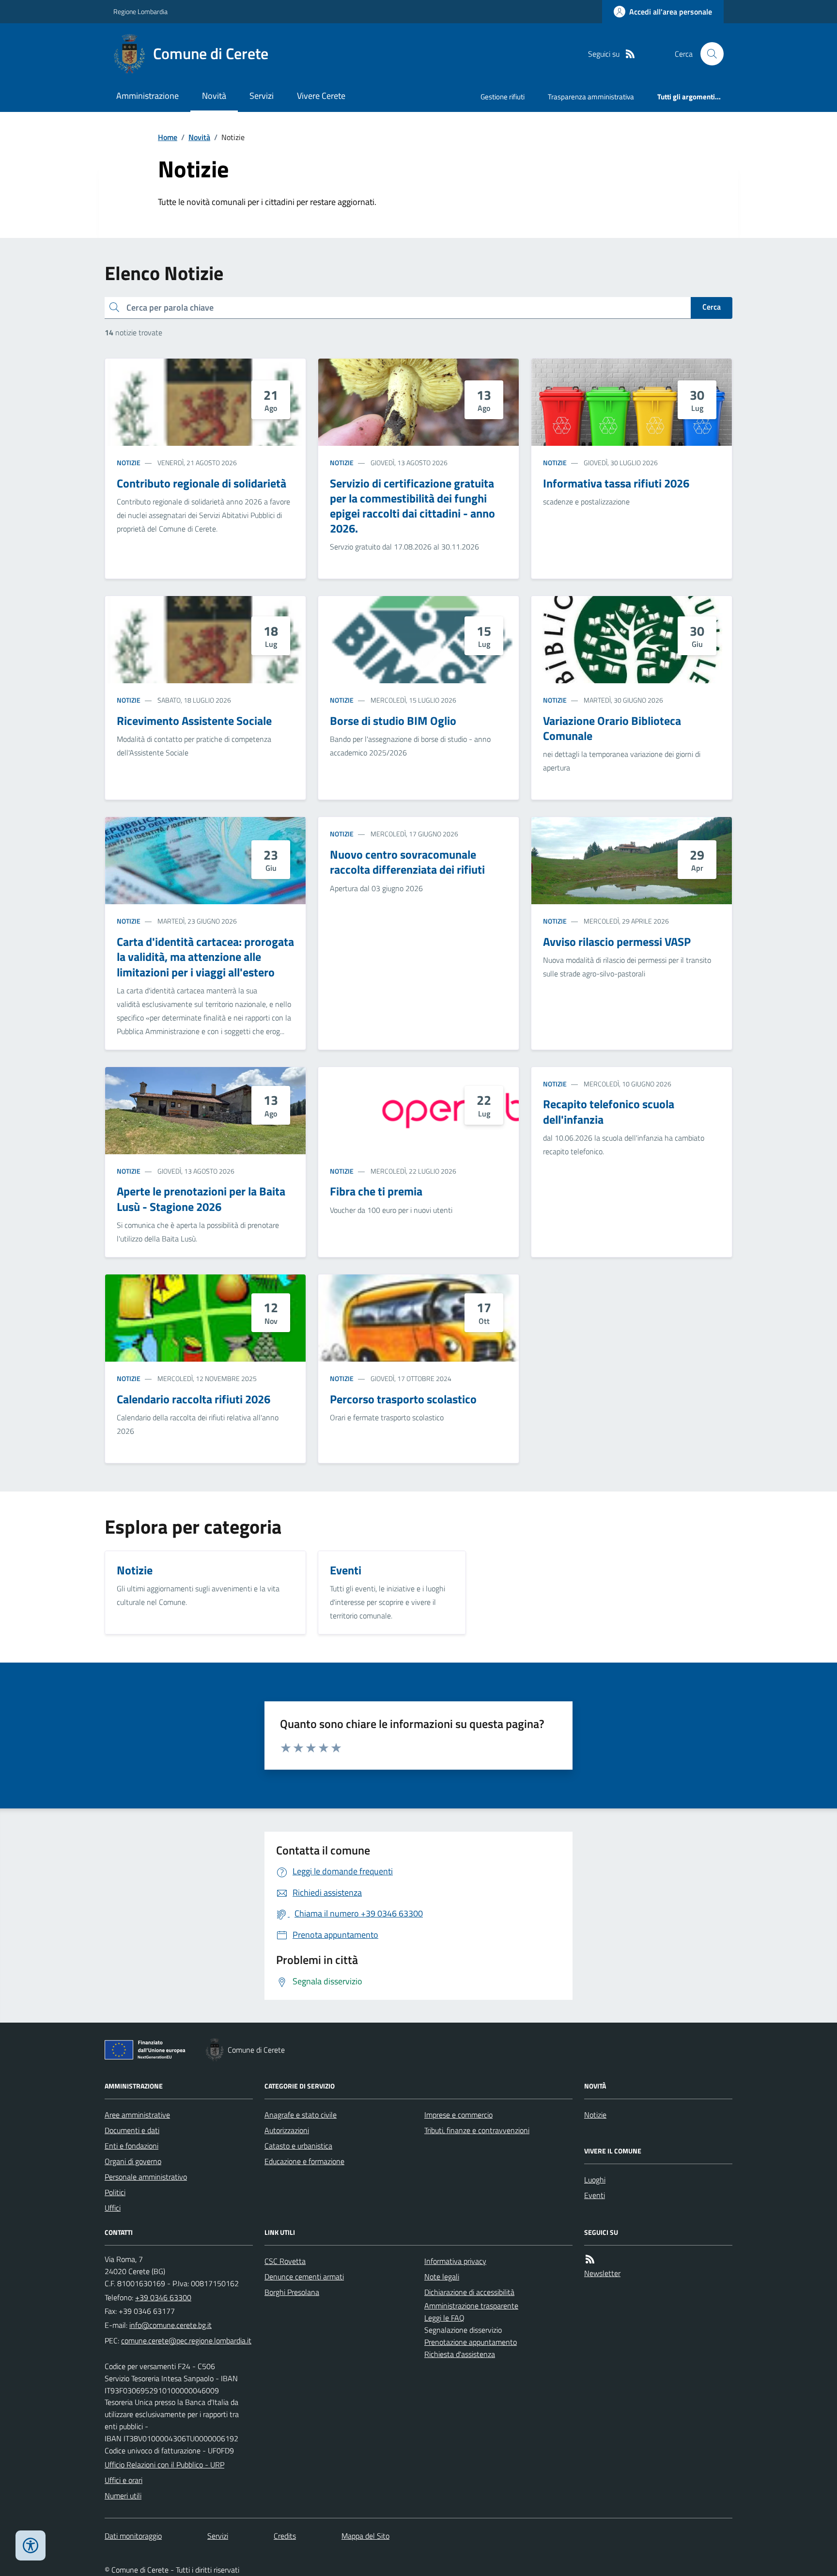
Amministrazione (147, 96)
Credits (285, 2536)
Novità (214, 96)
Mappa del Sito (365, 2536)
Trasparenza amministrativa (591, 97)
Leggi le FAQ (444, 2318)
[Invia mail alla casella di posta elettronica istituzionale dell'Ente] (170, 2325)
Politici (115, 2192)
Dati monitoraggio (133, 2536)
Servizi (262, 96)
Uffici (113, 2208)
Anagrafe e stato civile (301, 2115)
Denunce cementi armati (304, 2277)
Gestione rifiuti (503, 97)
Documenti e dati (132, 2130)
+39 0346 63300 (163, 2297)
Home (168, 137)
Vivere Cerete (321, 96)
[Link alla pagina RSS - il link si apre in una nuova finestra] (630, 54)
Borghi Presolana (292, 2292)
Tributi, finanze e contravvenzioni (477, 2130)
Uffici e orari (124, 2480)
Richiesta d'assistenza (460, 2354)
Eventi (595, 2195)
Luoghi (595, 2180)
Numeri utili (123, 2496)
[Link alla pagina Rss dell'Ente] (590, 2259)
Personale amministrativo (146, 2177)
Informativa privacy (455, 2261)
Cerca (712, 307)
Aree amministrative (137, 2115)
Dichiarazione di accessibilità (469, 2292)
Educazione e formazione (304, 2161)
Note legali (442, 2277)
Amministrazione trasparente (471, 2306)
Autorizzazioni (287, 2130)
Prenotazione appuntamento (471, 2342)
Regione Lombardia (140, 11)
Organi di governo (133, 2161)
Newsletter (602, 2273)
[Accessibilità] (31, 2545)
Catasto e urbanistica (298, 2146)
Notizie (129, 463)
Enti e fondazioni (132, 2146)
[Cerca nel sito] (708, 54)
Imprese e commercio (458, 2115)
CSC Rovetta (285, 2261)
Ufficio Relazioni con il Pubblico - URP (164, 2465)
